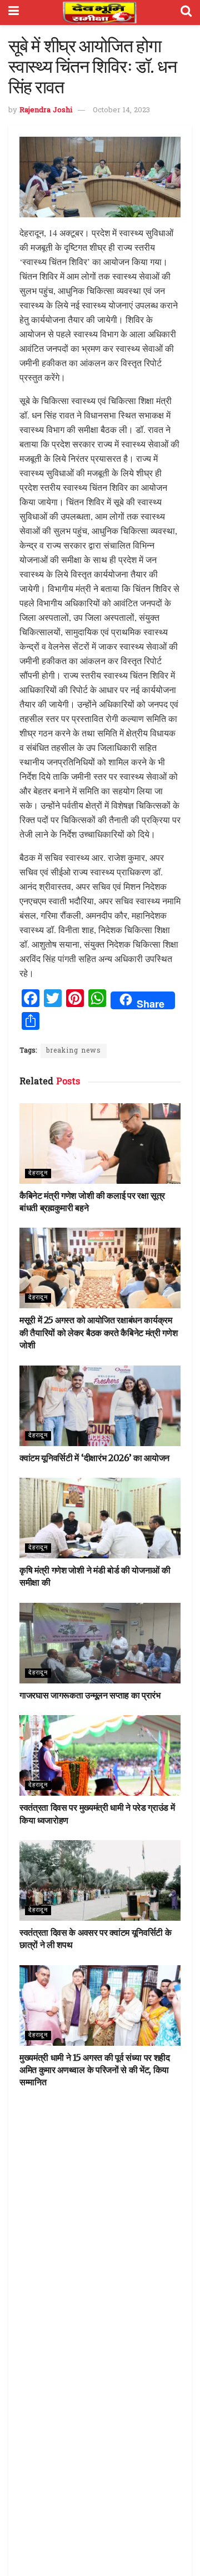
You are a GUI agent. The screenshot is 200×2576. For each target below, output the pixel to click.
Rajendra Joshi (46, 110)
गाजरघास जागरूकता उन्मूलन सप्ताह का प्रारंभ (90, 1695)
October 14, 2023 (121, 110)
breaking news (74, 1051)
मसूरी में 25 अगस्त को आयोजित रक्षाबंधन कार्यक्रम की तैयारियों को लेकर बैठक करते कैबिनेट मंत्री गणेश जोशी (98, 1332)
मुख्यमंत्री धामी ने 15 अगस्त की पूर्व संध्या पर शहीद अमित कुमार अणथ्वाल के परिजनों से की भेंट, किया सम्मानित (95, 2070)
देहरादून (38, 1173)
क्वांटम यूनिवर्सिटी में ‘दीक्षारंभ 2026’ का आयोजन (94, 1458)
